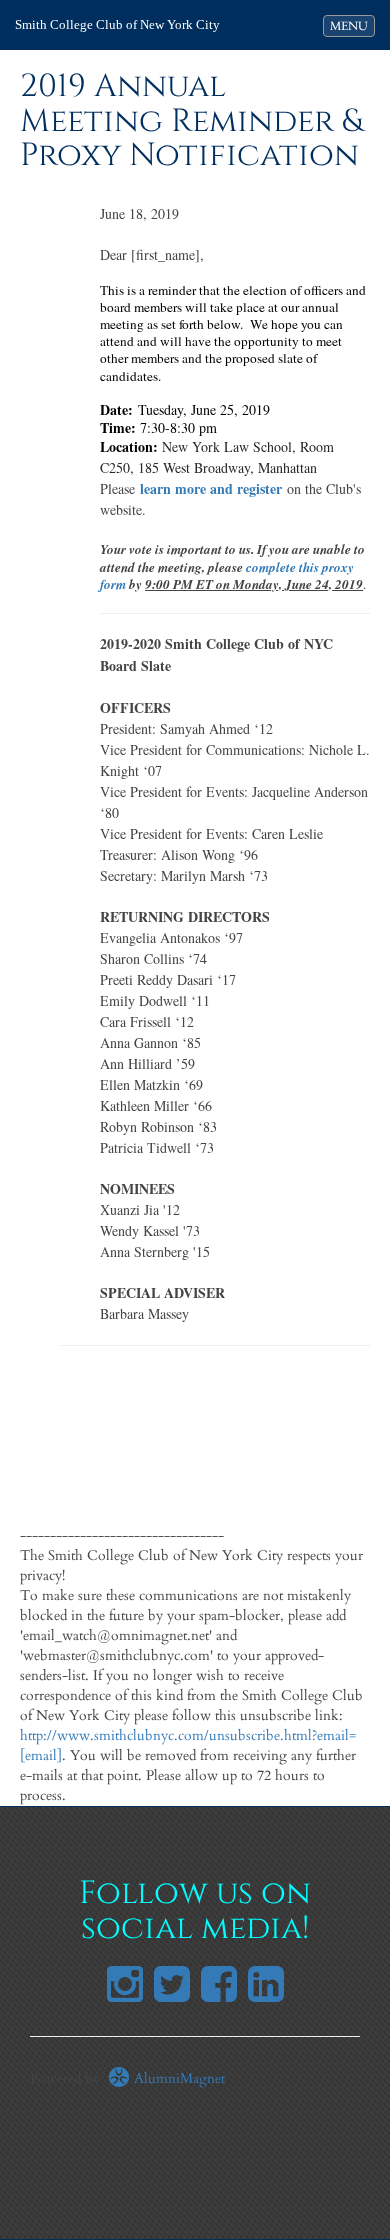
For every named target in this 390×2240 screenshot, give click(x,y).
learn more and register (211, 488)
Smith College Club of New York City (117, 24)
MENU (352, 25)
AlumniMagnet (177, 2078)
